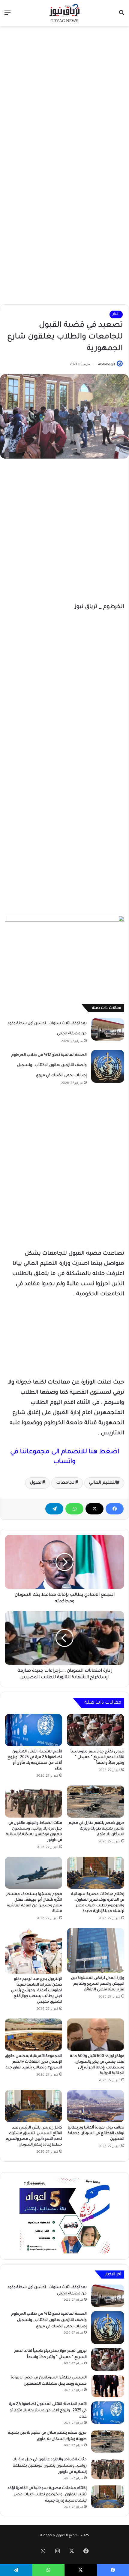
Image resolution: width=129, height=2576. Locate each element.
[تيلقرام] (54, 1509)
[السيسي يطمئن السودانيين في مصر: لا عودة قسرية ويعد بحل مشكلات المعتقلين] (108, 2386)
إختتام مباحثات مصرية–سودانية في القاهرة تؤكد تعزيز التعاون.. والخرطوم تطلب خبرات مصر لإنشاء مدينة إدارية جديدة (47, 2495)
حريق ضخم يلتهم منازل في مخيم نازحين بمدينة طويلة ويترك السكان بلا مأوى (96, 1829)
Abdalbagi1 (106, 365)
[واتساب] (74, 1509)
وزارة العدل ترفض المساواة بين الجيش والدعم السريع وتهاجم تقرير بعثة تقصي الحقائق (98, 1984)
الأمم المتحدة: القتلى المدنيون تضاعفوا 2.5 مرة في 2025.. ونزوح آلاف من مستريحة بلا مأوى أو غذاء (48, 2411)
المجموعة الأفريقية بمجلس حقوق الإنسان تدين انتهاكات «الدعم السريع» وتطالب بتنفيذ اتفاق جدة (34, 2062)
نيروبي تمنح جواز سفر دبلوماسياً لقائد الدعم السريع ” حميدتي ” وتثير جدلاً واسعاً (97, 1757)
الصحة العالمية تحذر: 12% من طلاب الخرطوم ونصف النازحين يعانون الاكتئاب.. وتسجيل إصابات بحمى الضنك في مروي (49, 1065)
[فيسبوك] (115, 1509)
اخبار (116, 314)
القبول (36, 1483)
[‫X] (94, 1509)
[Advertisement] (64, 97)
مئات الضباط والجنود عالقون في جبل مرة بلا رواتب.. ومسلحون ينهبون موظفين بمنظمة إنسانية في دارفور (50, 2466)
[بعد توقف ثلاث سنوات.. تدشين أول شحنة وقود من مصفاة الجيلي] (108, 1029)
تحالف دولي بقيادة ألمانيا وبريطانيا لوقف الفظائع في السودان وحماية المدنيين (96, 2134)
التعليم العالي (103, 1483)
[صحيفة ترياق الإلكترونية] (64, 13)
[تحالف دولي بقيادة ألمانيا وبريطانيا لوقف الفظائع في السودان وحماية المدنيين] (96, 2106)
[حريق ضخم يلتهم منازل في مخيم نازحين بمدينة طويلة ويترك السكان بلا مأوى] (96, 1801)
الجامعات (66, 1483)
